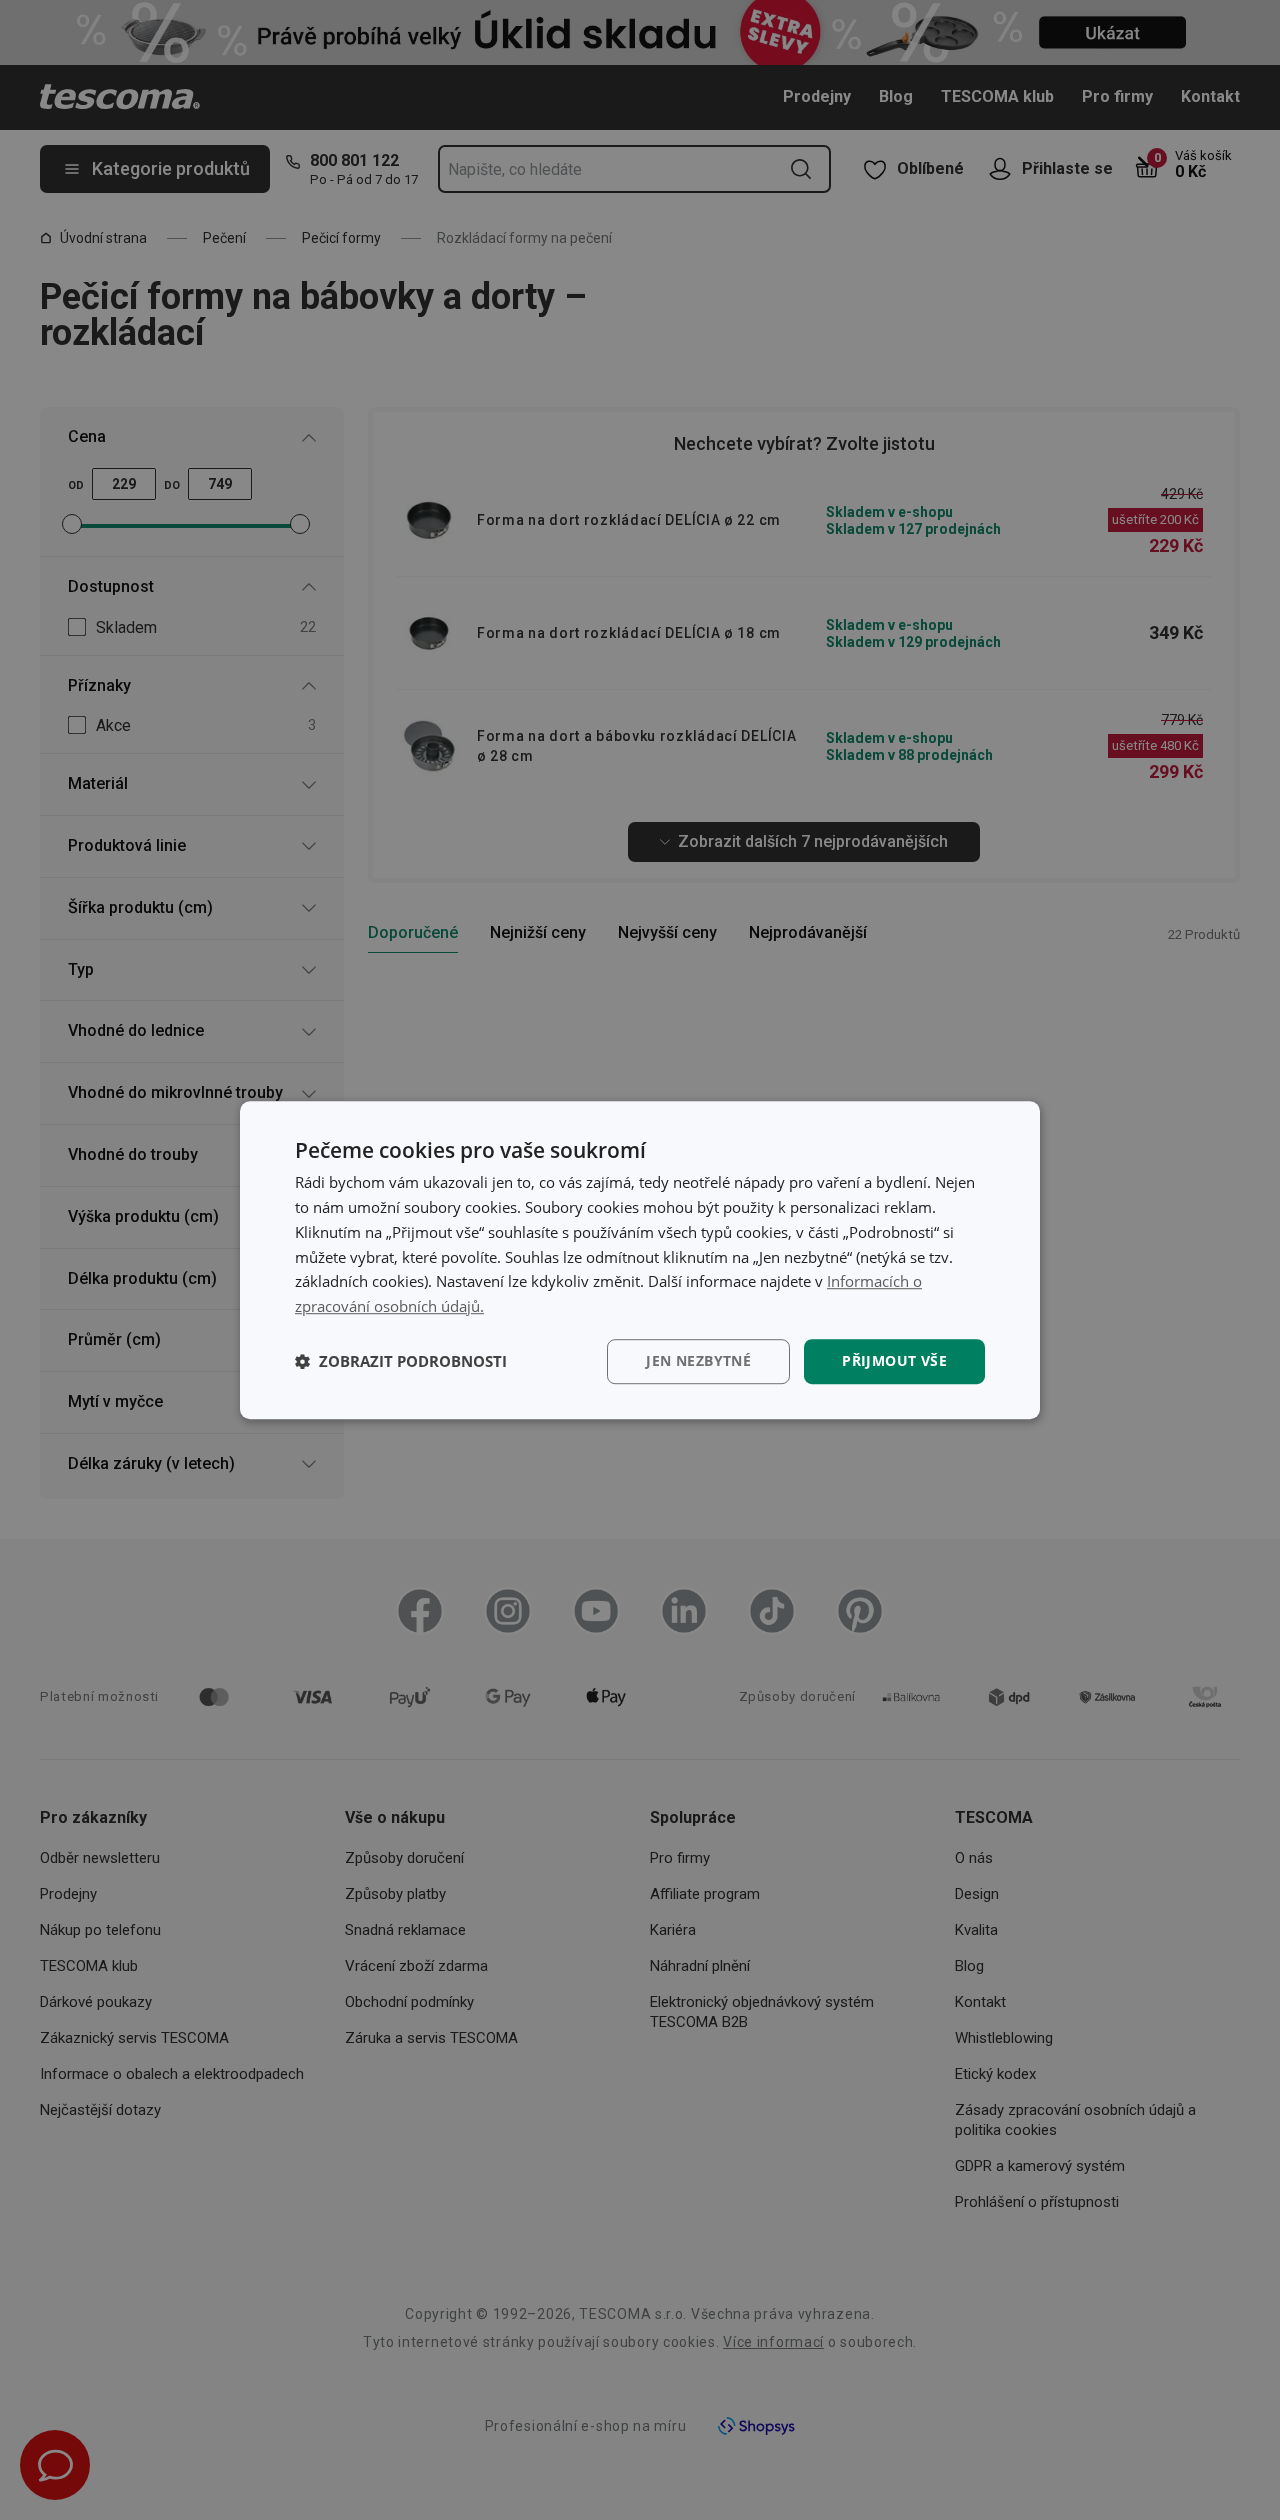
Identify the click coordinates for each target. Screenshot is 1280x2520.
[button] (401, 1361)
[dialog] (640, 1260)
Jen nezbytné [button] (698, 1360)
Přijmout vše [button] (894, 1360)
